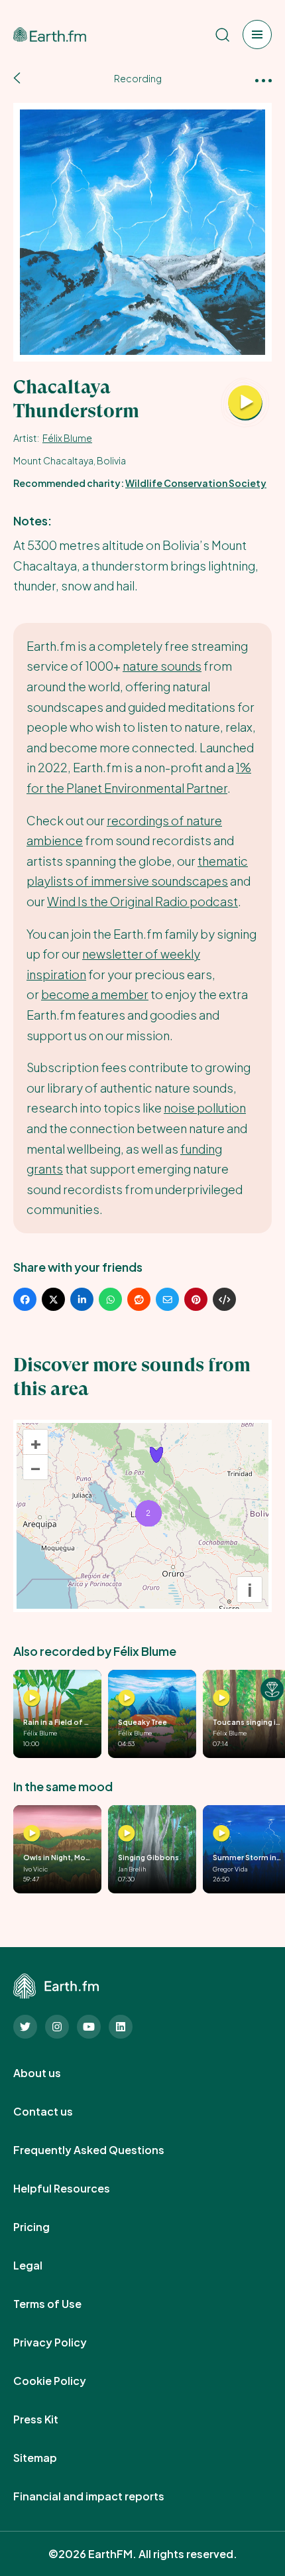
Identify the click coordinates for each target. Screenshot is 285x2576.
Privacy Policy (65, 2342)
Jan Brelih (132, 1869)
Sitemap (50, 2458)
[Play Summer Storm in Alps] (221, 1834)
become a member (95, 994)
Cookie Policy (64, 2381)
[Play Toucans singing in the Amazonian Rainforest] (221, 1698)
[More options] (263, 79)
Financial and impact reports (103, 2496)
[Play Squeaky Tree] (127, 1698)
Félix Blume (67, 438)
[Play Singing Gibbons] (127, 1834)
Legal (42, 2266)
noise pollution (205, 1108)
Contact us (58, 2112)
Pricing (46, 2227)
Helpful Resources (76, 2189)
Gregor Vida (230, 1869)
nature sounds (162, 666)
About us (52, 2073)
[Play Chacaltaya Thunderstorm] (245, 403)
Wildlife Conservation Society (196, 483)
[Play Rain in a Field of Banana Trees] (32, 1698)
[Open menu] (257, 34)
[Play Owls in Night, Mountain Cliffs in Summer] (32, 1834)
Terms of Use (62, 2304)
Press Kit (50, 2419)
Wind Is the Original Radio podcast (142, 901)
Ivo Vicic (35, 1869)
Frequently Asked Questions (103, 2150)
